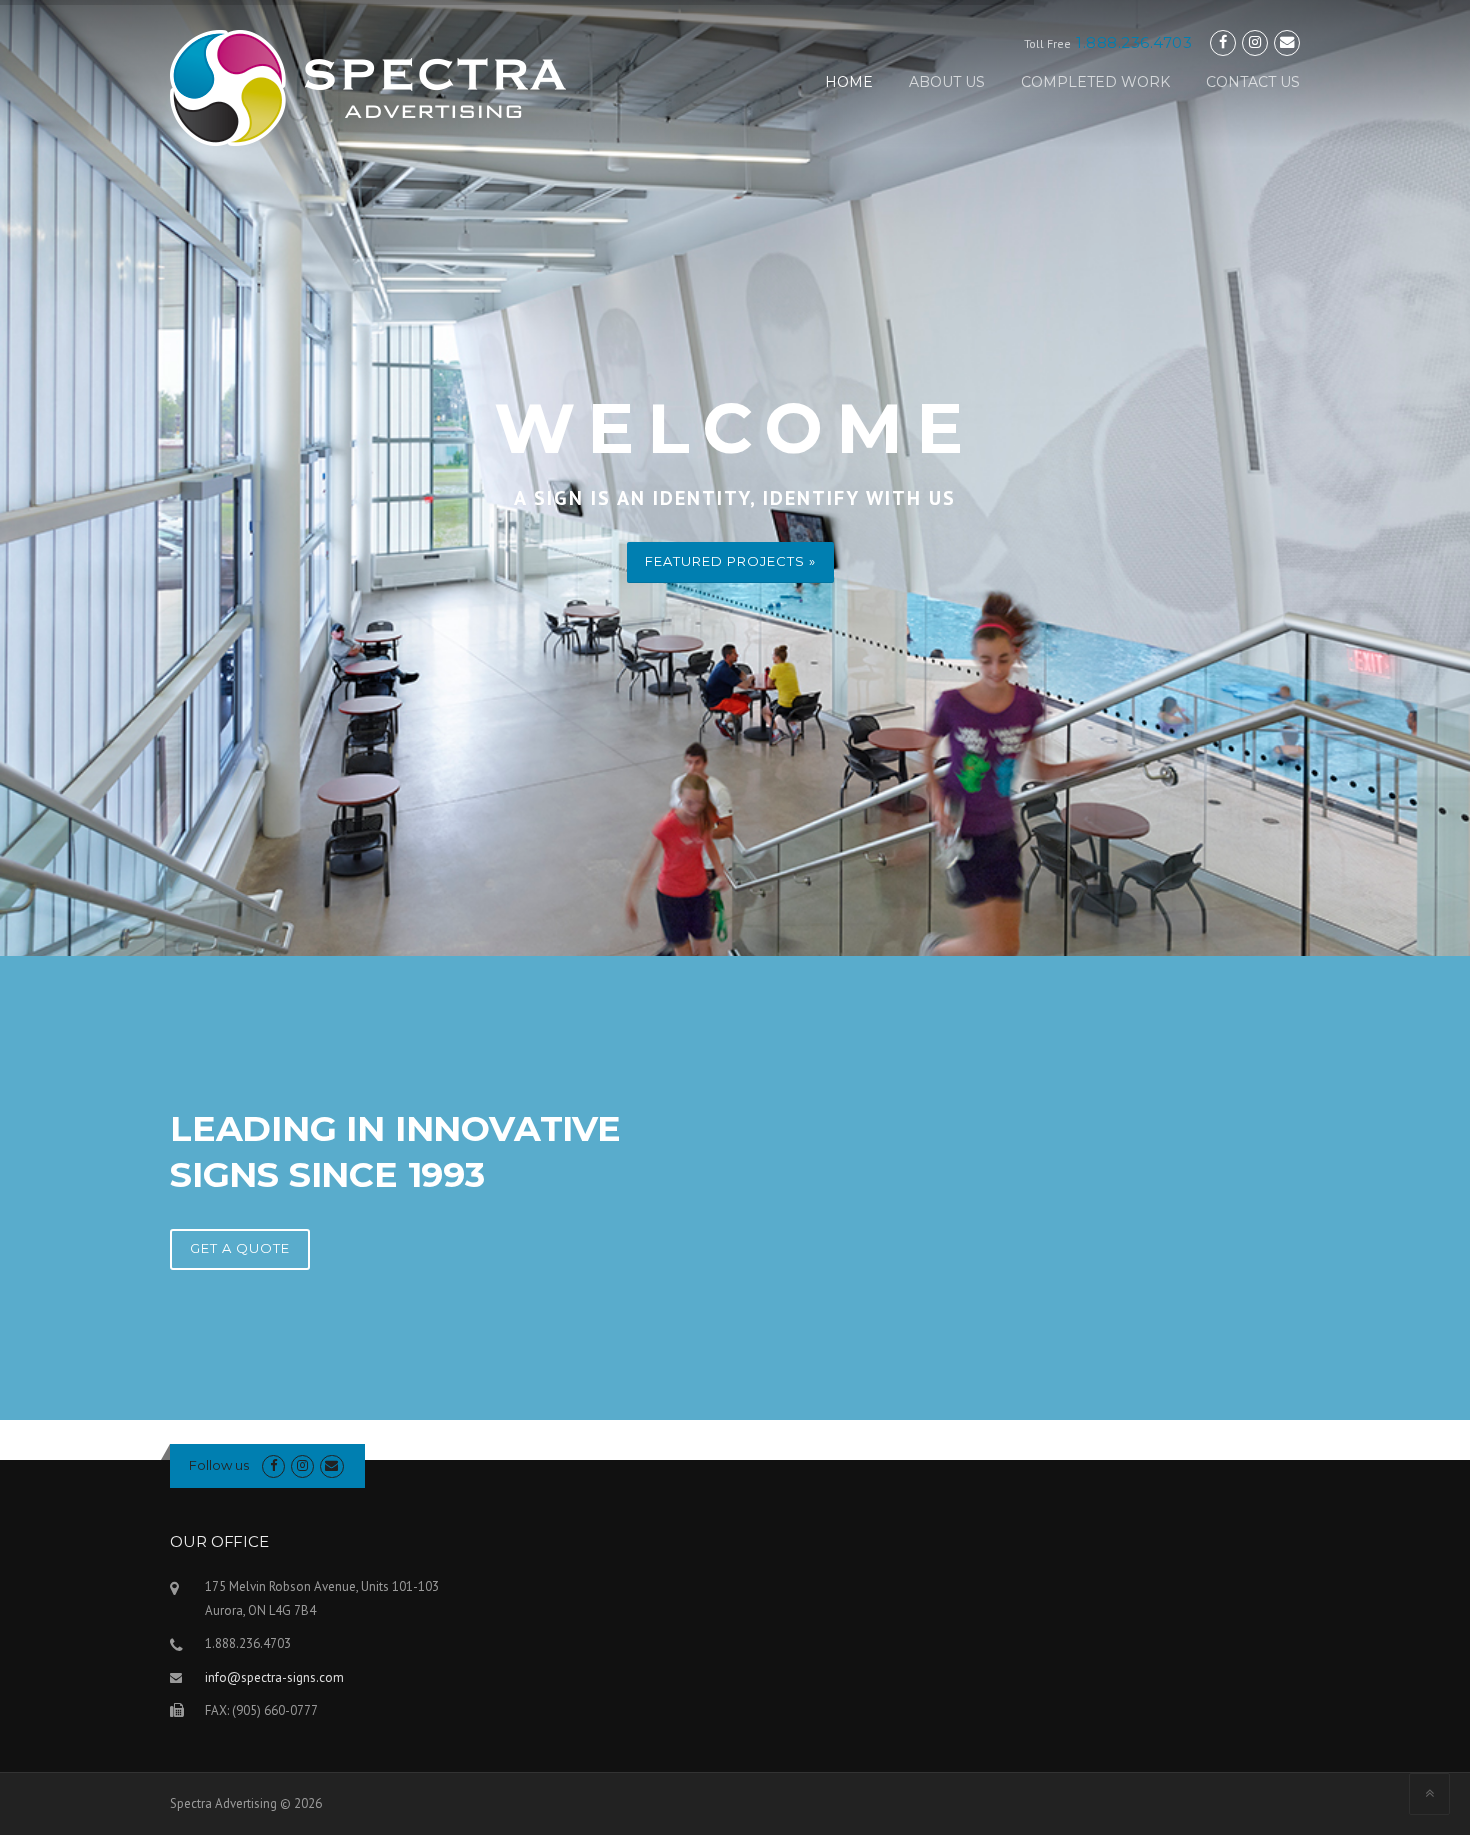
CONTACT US (1253, 82)
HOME (849, 82)
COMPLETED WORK (1095, 82)
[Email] (1287, 42)
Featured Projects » (730, 561)
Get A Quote (240, 1248)
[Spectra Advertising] (368, 87)
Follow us (219, 1465)
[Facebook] (1223, 42)
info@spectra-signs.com (274, 1677)
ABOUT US (947, 82)
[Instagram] (1255, 42)
